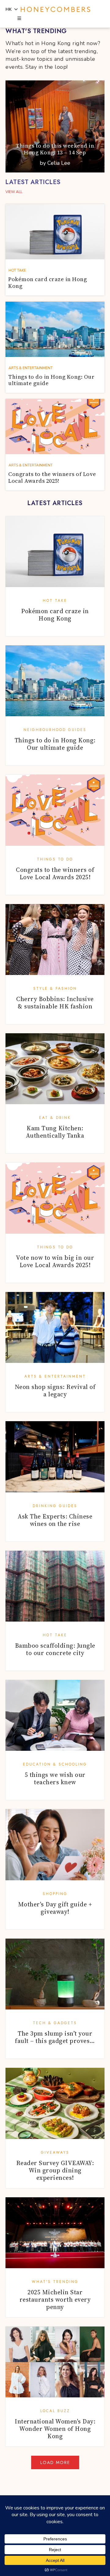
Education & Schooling (55, 1764)
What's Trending (55, 2282)
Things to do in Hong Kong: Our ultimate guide (55, 744)
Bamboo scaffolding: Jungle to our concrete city (55, 1649)
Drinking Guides (55, 1506)
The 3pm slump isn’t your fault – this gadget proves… (55, 2037)
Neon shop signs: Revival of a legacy (55, 1390)
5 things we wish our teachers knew (55, 1778)
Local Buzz (55, 2411)
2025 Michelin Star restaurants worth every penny (55, 2299)
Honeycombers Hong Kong (55, 10)
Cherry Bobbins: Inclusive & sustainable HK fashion (55, 1003)
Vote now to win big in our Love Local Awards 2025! (55, 1261)
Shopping (55, 1894)
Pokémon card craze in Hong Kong (55, 615)
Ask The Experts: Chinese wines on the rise (55, 1520)
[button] (19, 19)
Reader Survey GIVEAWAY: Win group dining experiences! (55, 2170)
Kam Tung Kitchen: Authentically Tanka (55, 1132)
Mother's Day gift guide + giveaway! (55, 1908)
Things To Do (55, 859)
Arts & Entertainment (55, 1376)
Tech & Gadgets (55, 2023)
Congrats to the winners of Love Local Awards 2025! (55, 873)
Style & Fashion (55, 988)
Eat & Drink (55, 1118)
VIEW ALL (14, 192)
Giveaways (55, 2152)
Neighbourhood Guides (55, 730)
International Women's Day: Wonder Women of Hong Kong (55, 2429)
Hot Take (55, 601)
